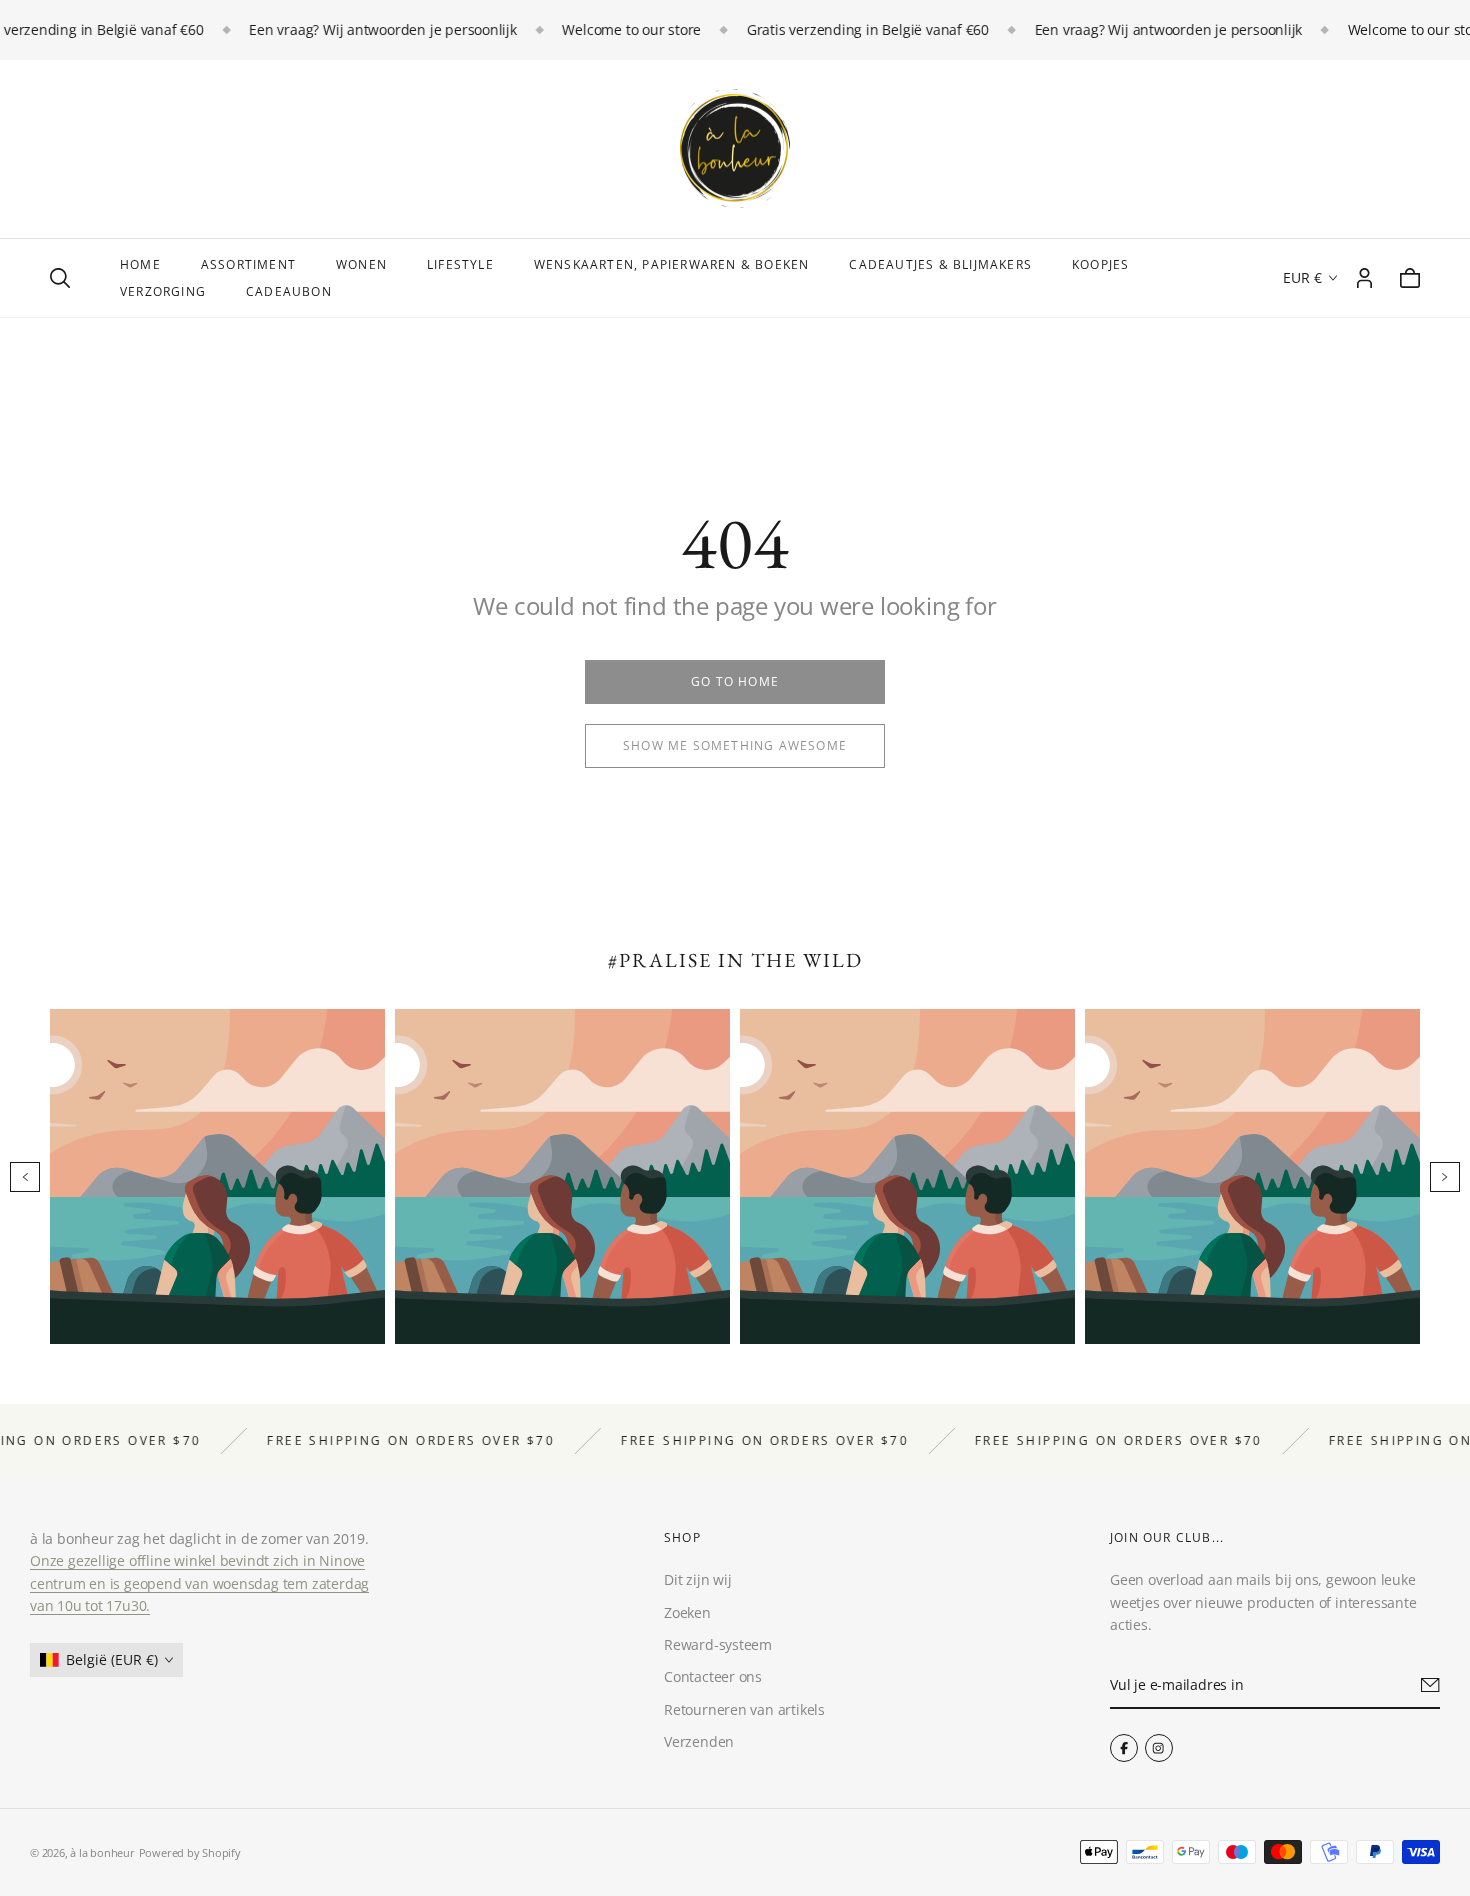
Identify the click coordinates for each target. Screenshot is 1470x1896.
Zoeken (687, 1612)
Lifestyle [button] (460, 264)
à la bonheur (102, 1852)
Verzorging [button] (163, 291)
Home (140, 264)
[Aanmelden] (1430, 1685)
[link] (735, 682)
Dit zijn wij (697, 1579)
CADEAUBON (289, 291)
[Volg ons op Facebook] (1124, 1748)
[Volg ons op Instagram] (1159, 1748)
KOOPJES (1100, 264)
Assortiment (248, 264)
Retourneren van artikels (744, 1709)
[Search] (60, 278)
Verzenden (699, 1741)
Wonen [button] (361, 264)
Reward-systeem (718, 1644)
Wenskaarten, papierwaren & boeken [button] (672, 264)
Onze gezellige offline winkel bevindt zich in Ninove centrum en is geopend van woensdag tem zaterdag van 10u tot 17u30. (199, 1583)
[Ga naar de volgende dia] (1445, 1177)
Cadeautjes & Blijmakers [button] (940, 264)
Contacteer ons (713, 1676)
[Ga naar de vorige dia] (25, 1177)
